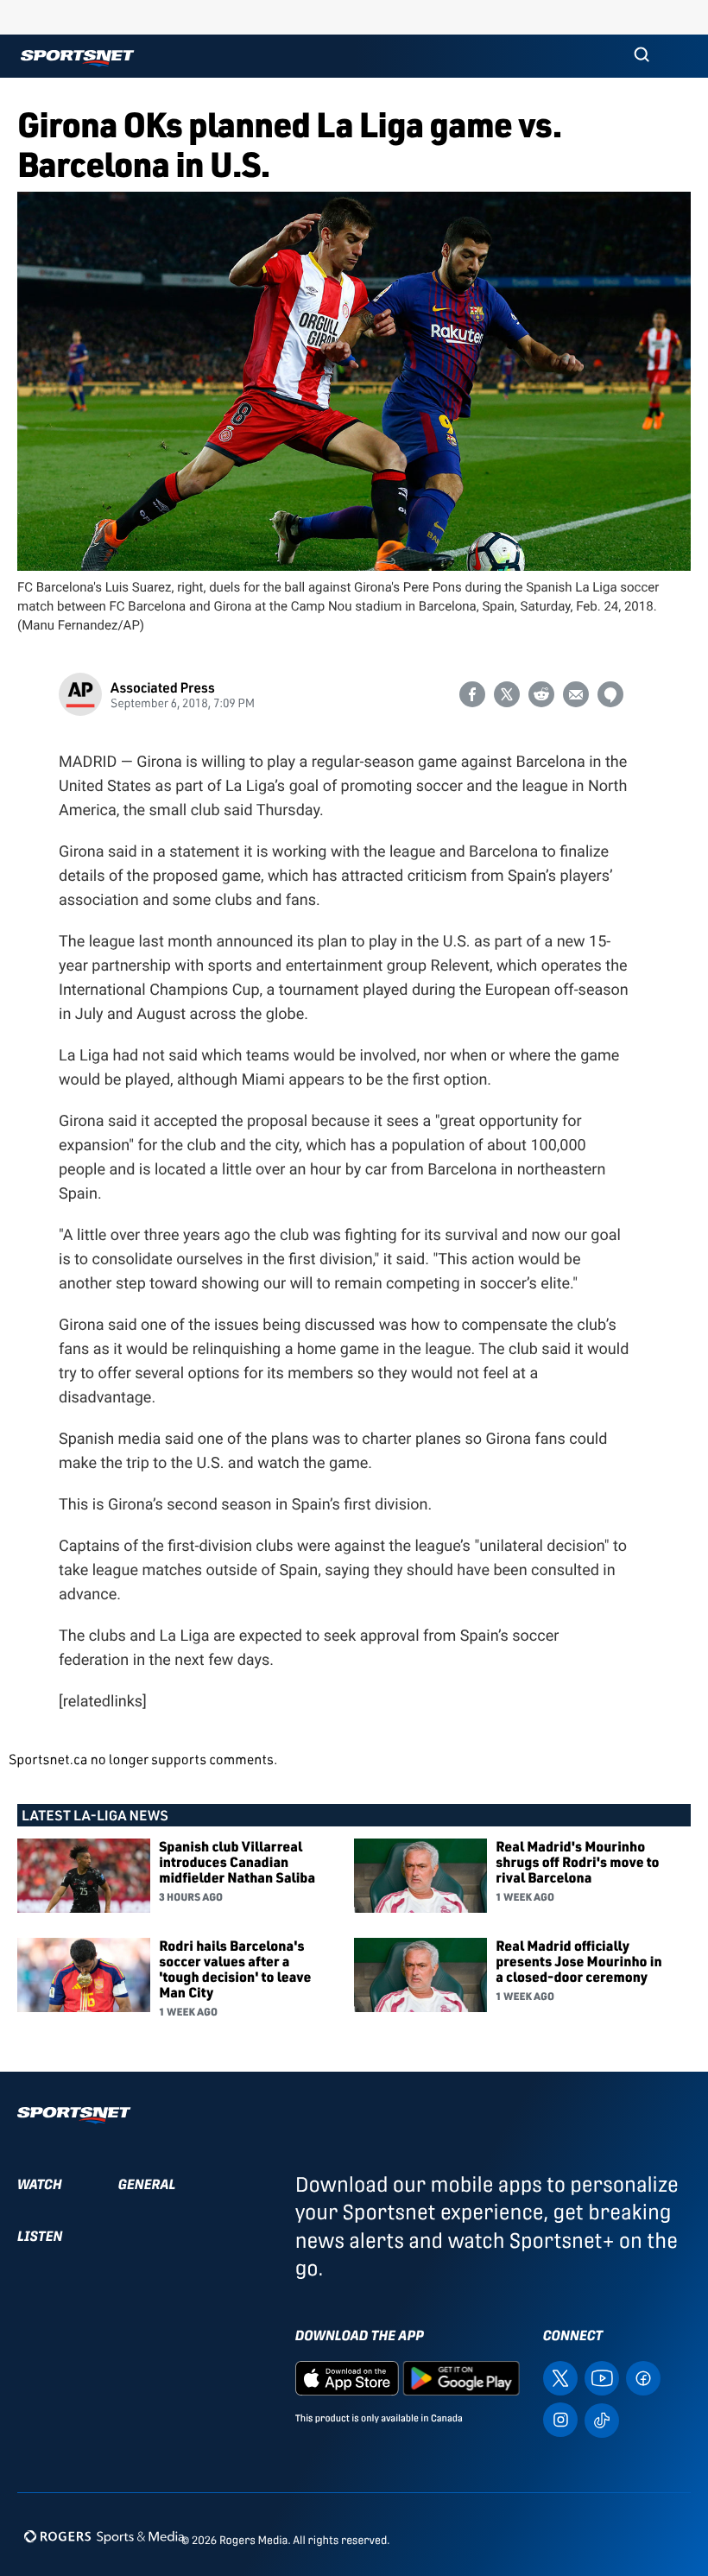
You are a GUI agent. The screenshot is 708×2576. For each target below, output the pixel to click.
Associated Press (163, 687)
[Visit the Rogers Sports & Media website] (104, 2537)
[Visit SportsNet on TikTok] (602, 2419)
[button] (642, 56)
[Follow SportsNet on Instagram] (560, 2418)
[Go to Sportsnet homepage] (77, 58)
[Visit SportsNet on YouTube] (602, 2377)
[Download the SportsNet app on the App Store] (347, 2377)
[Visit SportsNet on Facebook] (643, 2377)
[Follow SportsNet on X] (560, 2377)
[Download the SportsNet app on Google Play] (461, 2377)
